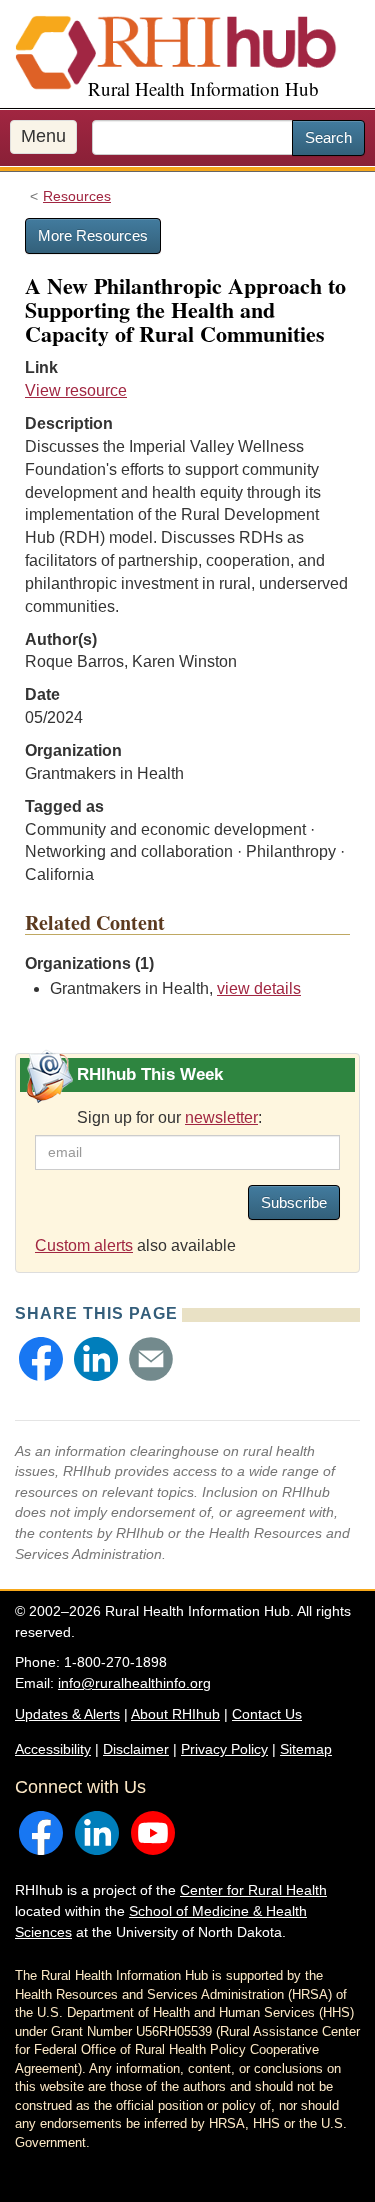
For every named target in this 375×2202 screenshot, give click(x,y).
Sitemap (306, 1749)
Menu (43, 136)
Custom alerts (84, 1245)
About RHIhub (175, 1714)
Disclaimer (136, 1749)
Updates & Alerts (67, 1714)
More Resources (93, 235)
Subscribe (294, 1202)
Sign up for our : (169, 1117)
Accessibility (53, 1749)
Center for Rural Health (253, 1890)
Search (328, 137)
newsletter (221, 1117)
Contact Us (267, 1714)
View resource (76, 390)
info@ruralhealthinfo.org (134, 1683)
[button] (41, 1359)
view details (259, 988)
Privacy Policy (224, 1749)
